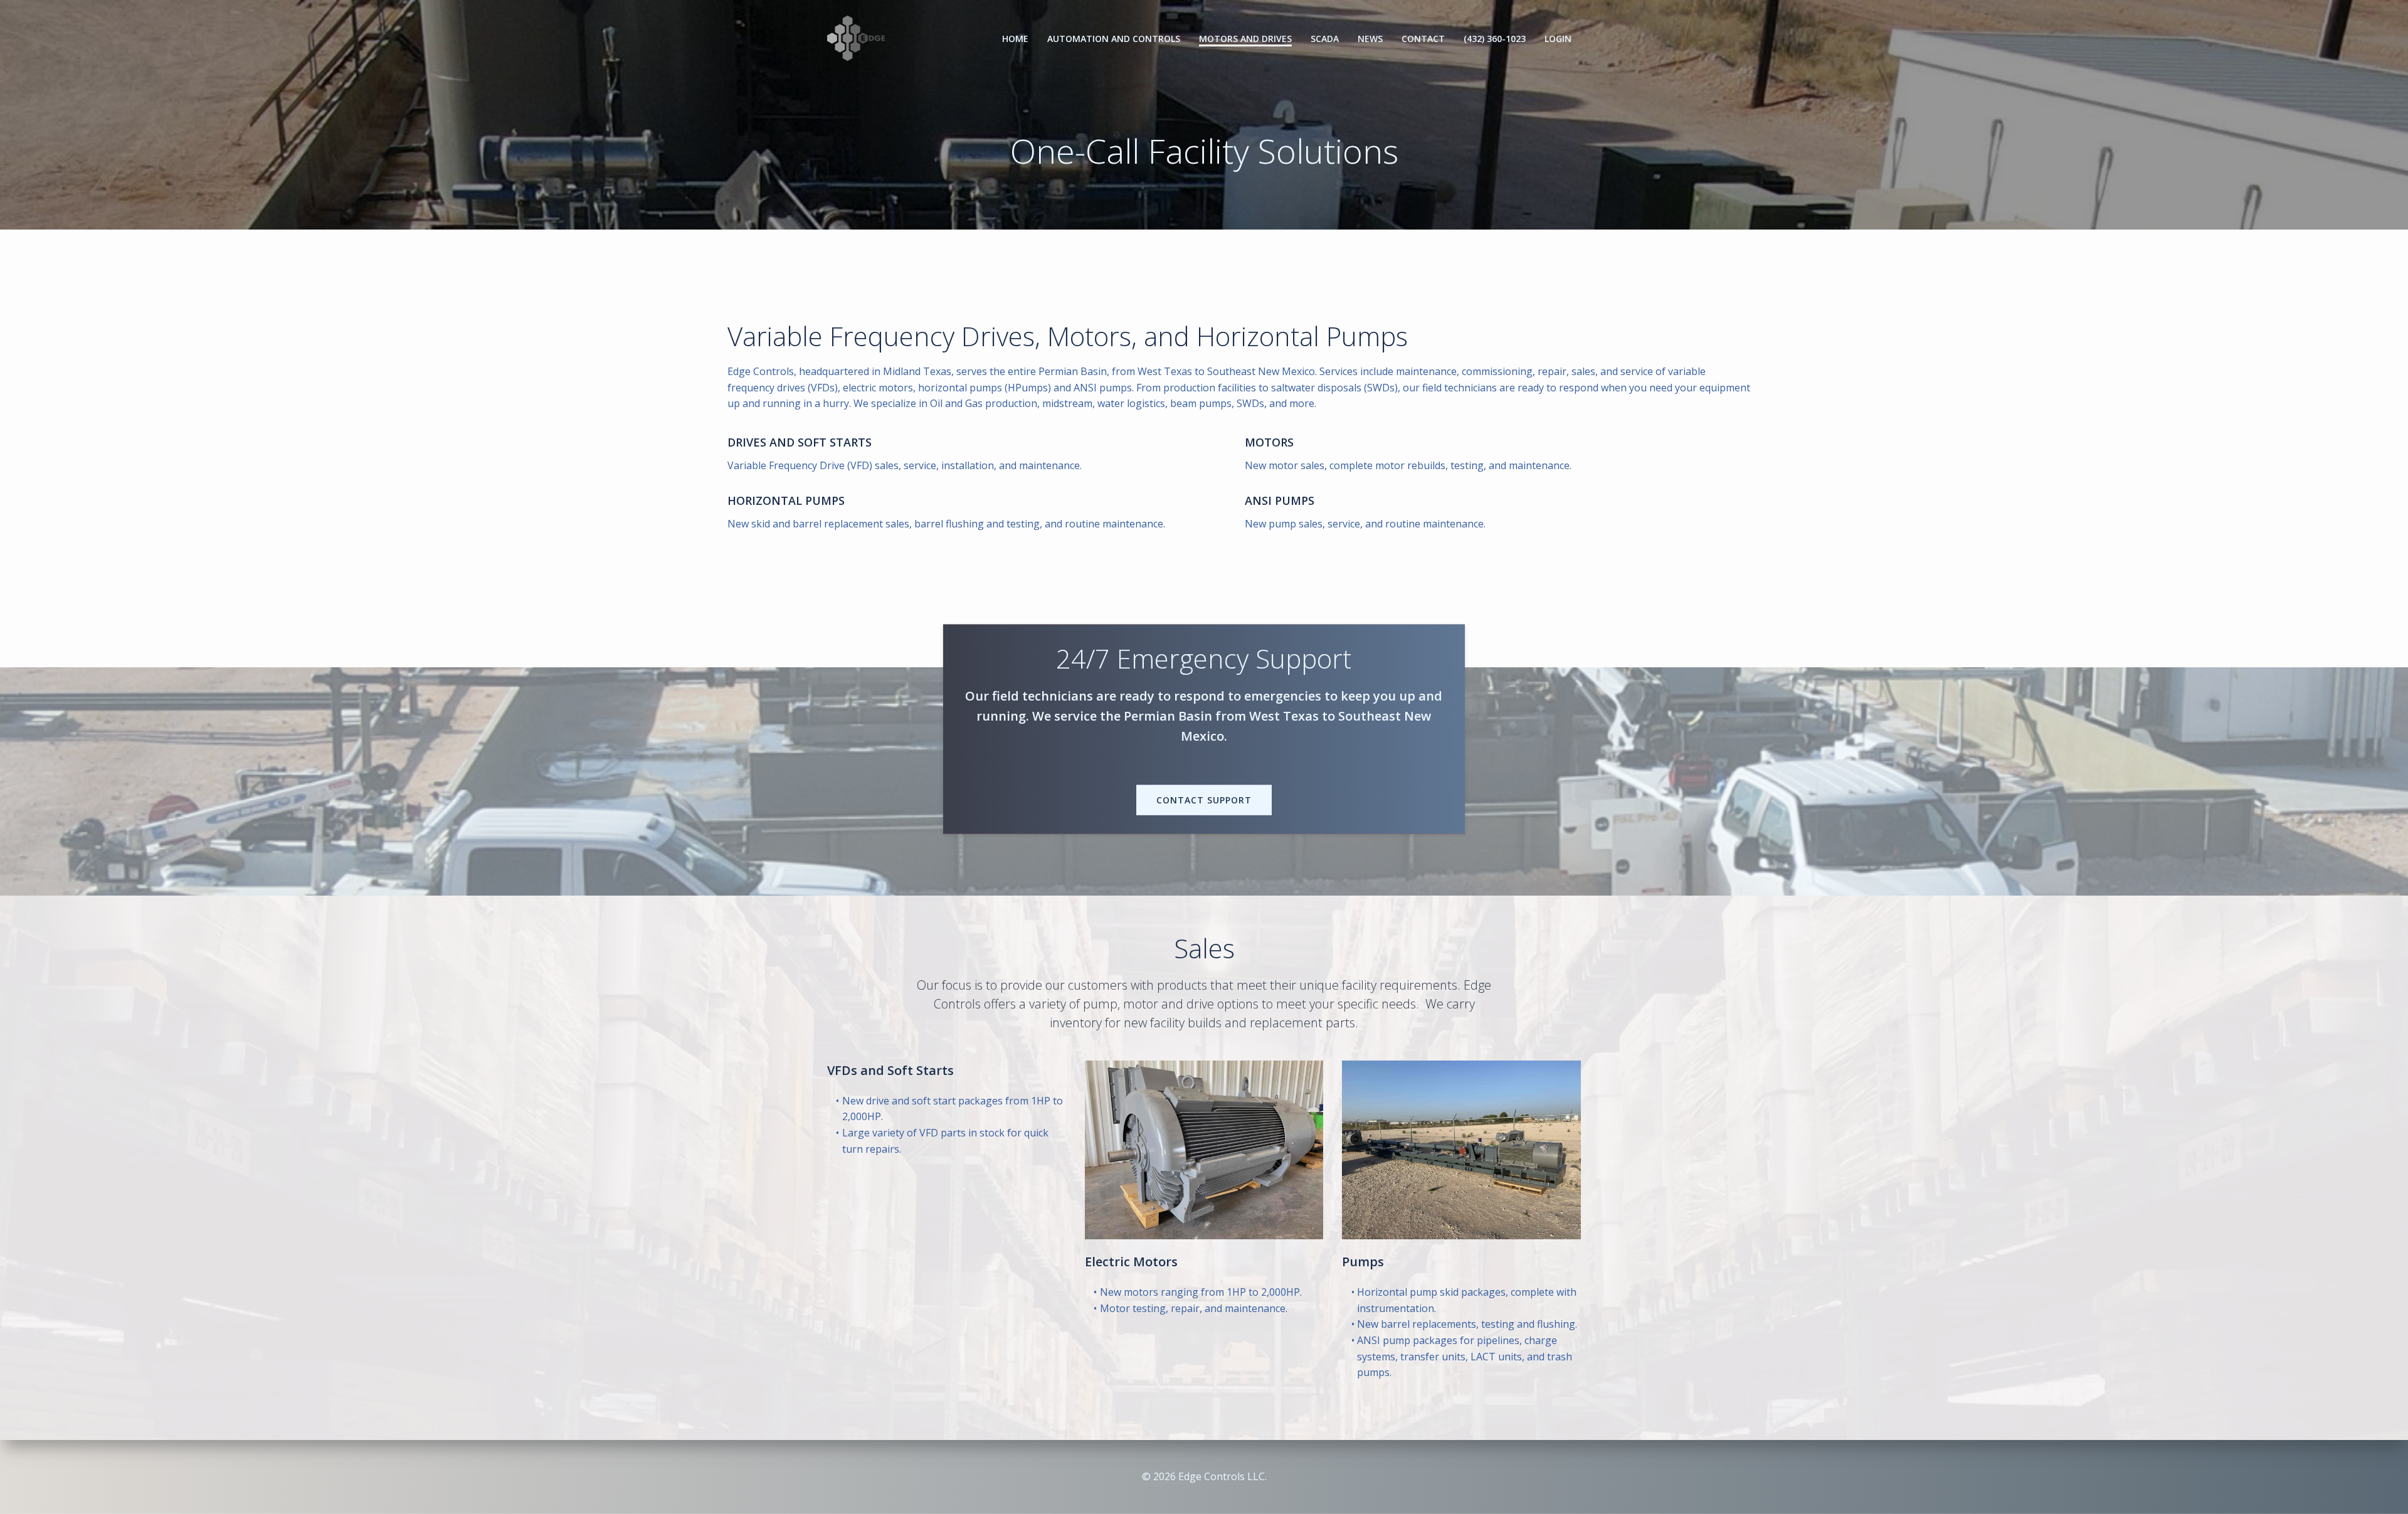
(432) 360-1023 (1495, 39)
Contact (1423, 39)
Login (1558, 39)
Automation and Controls (1114, 39)
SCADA (1325, 39)
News (1370, 39)
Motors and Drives (1245, 39)
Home (1015, 39)
